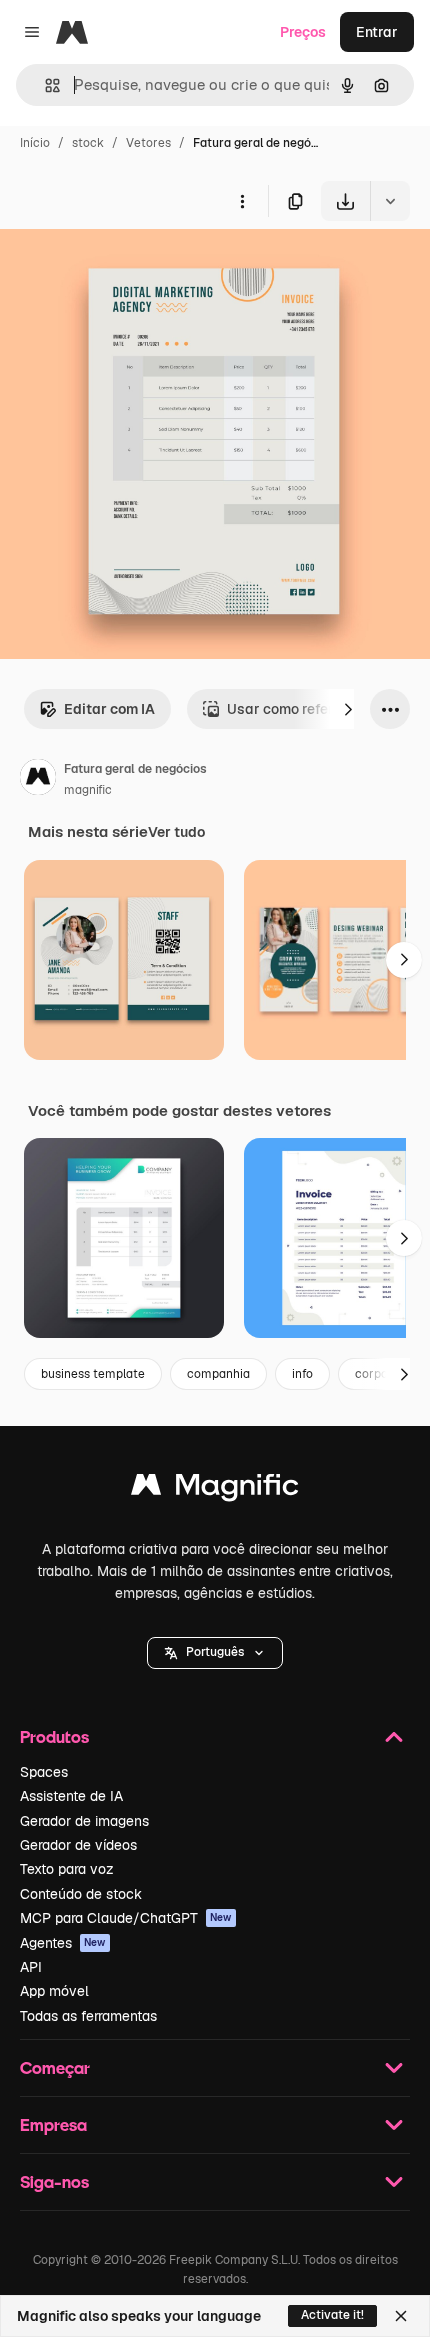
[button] (215, 1653)
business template (93, 1374)
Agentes (63, 1943)
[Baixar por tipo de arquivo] (390, 201)
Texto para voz (67, 1869)
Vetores (148, 143)
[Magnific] (215, 1489)
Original (128, 267)
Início (35, 143)
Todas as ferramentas (88, 2016)
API (31, 1967)
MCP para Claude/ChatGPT (126, 1918)
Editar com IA (109, 709)
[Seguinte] (348, 709)
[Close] (401, 2316)
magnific (88, 790)
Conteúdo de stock (81, 1894)
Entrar (377, 32)
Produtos (54, 1736)
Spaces (44, 1772)
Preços (303, 32)
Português (215, 1652)
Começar (55, 2067)
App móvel (54, 1991)
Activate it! (332, 2315)
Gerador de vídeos (78, 1845)
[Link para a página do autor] (38, 780)
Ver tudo (176, 832)
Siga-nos (54, 2181)
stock (88, 143)
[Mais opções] (242, 201)
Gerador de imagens (84, 1821)
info (302, 1374)
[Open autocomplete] (44, 85)
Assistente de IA (71, 1796)
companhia (218, 1374)
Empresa (53, 2124)
